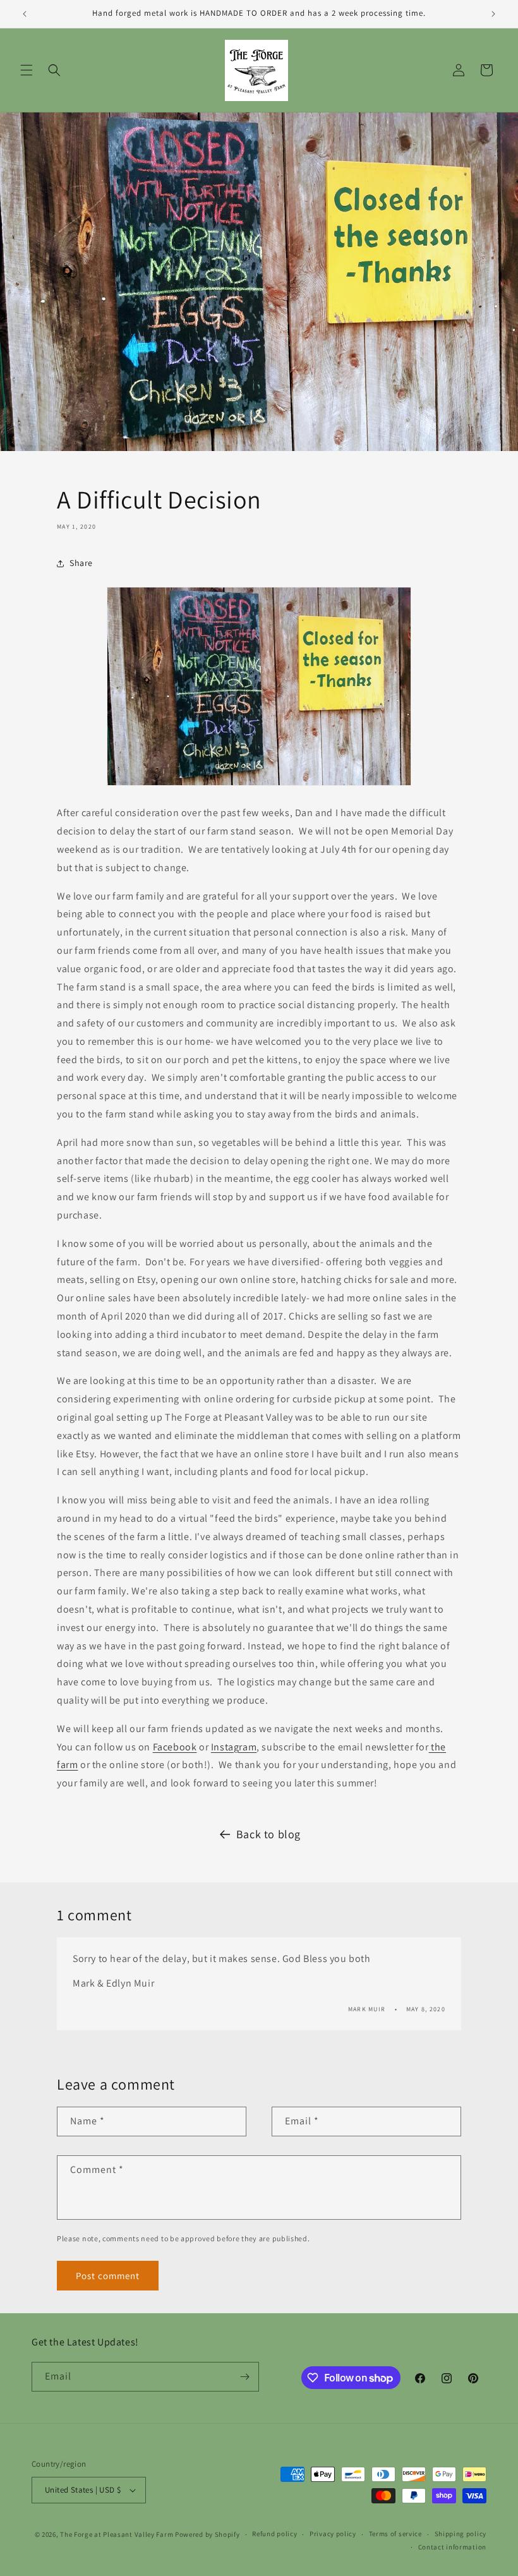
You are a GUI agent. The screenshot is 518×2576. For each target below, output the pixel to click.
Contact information (452, 2547)
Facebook (175, 1747)
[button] (27, 70)
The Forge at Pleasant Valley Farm (117, 2534)
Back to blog (268, 1834)
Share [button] (81, 563)
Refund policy (274, 2534)
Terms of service (395, 2534)
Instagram (234, 1747)
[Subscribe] (244, 2377)
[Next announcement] (493, 14)
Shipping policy (461, 2534)
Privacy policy (333, 2534)
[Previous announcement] (25, 14)
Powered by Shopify (208, 2534)
